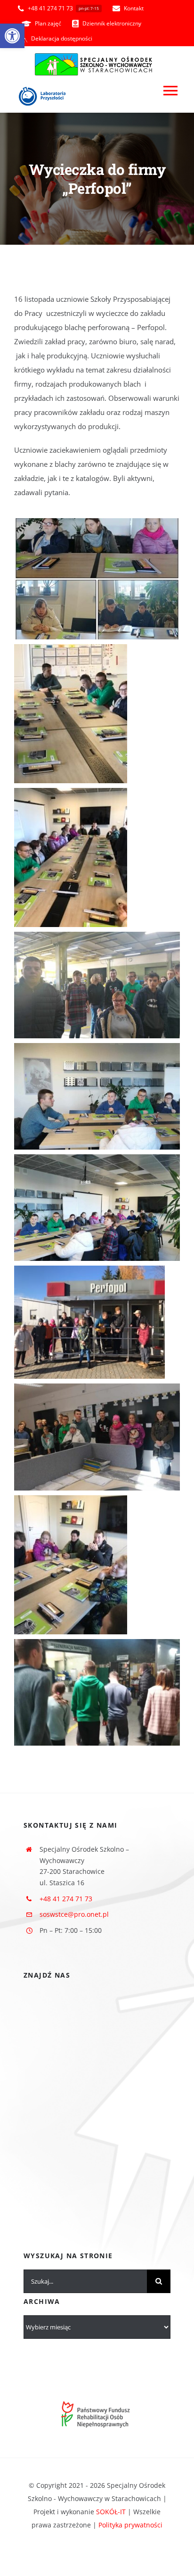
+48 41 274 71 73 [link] (66, 1899)
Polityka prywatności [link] (130, 2525)
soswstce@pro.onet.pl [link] (74, 1914)
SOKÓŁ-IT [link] (111, 2512)
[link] (12, 36)
